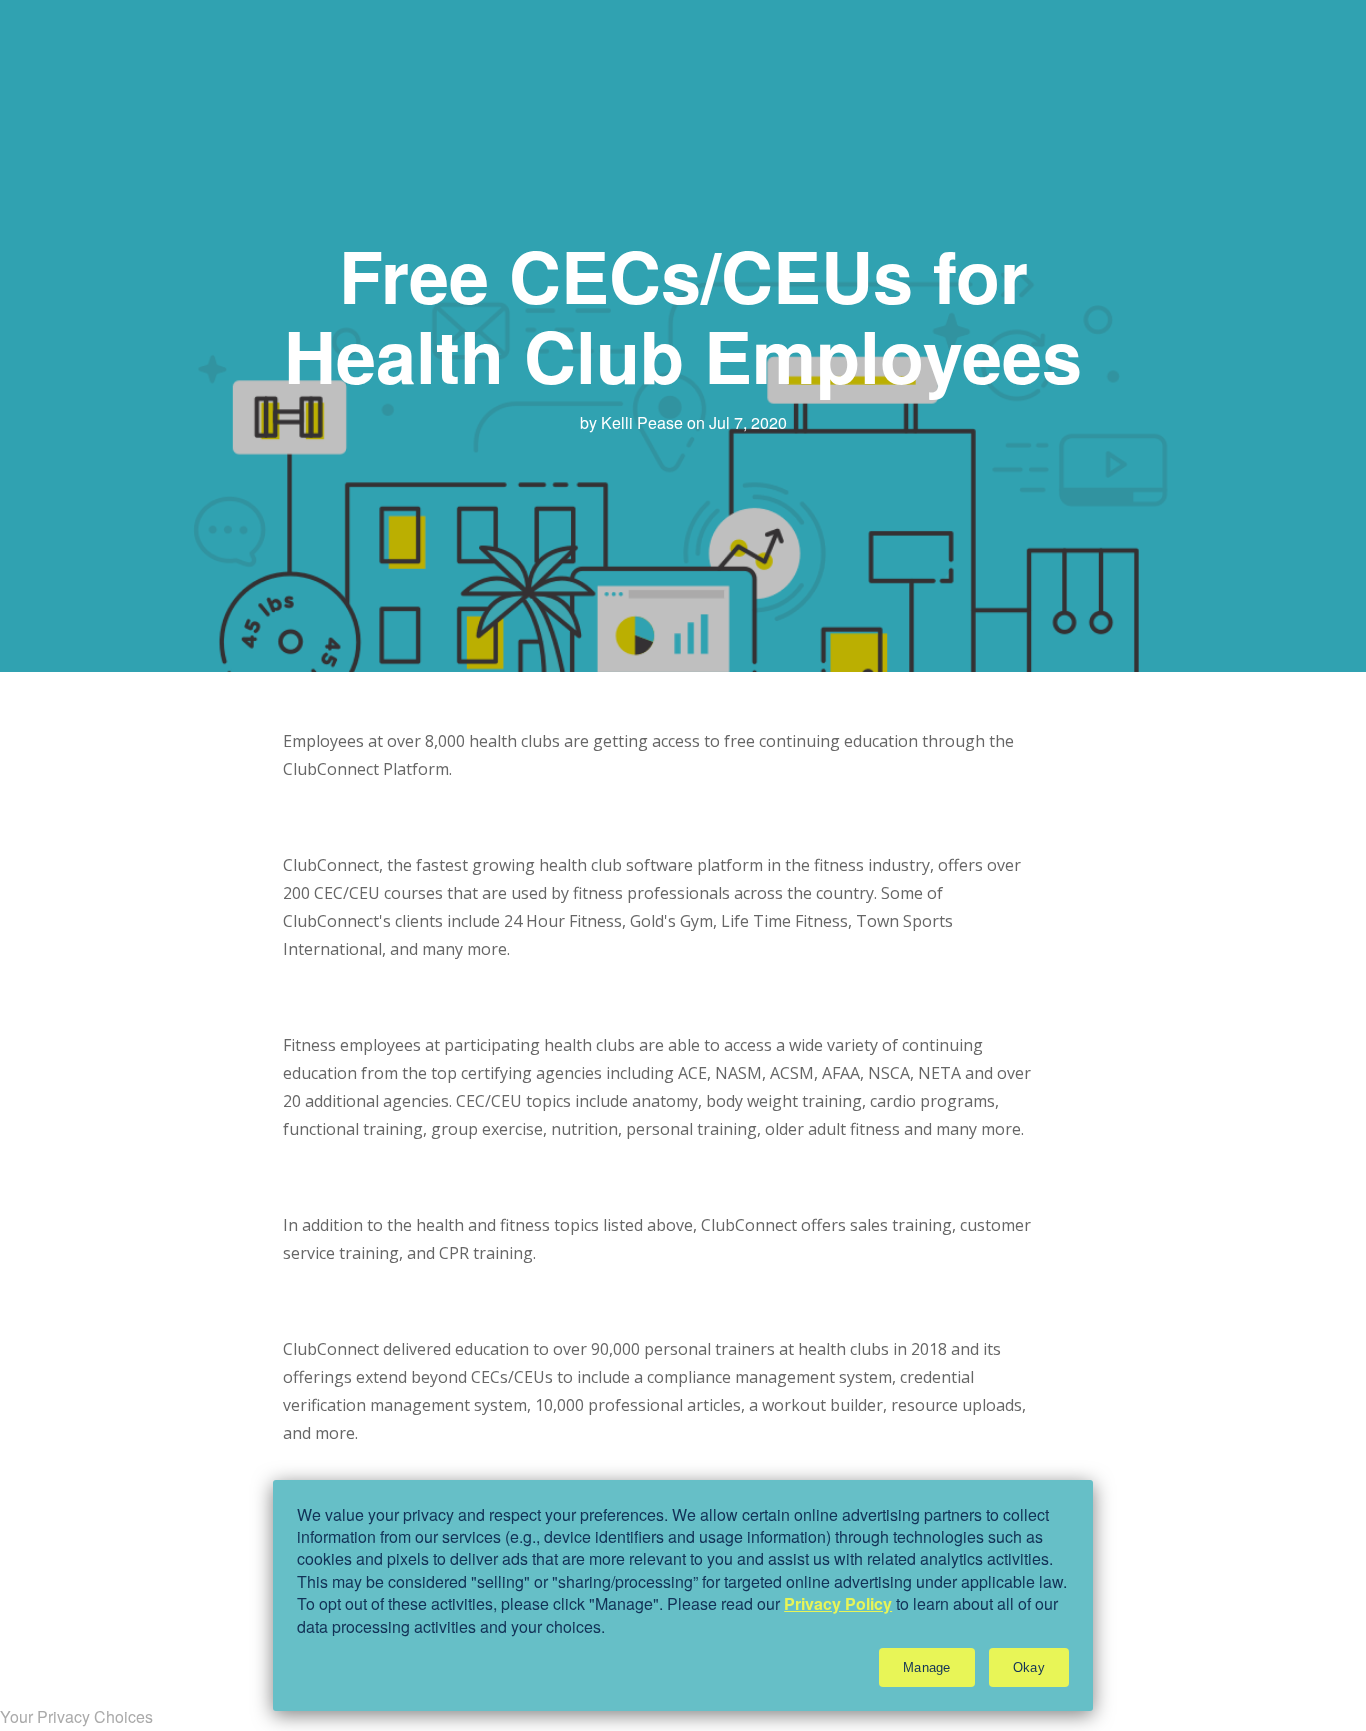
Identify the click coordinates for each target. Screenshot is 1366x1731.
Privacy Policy (838, 1603)
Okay (1029, 1667)
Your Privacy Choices (76, 1716)
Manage (927, 1667)
